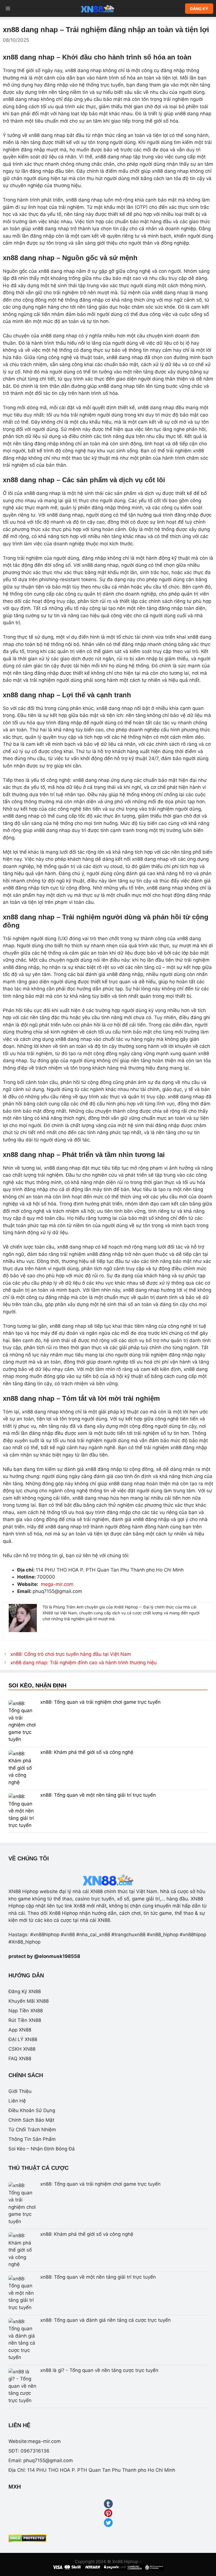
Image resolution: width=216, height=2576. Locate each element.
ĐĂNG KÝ (199, 9)
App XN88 (20, 2030)
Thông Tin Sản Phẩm (32, 2139)
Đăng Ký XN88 (25, 1991)
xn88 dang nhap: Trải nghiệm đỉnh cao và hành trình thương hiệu (84, 1663)
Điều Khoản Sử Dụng (32, 2110)
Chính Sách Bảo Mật (31, 2120)
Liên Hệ (17, 2101)
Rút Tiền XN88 (25, 2020)
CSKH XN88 (22, 2049)
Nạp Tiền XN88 (26, 2011)
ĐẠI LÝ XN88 (23, 2039)
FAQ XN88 (20, 2059)
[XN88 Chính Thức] (98, 8)
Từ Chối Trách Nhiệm (32, 2130)
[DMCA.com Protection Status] (27, 2540)
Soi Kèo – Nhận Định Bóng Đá (42, 2149)
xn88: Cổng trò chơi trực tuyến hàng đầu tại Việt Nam (71, 1654)
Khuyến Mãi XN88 (29, 2001)
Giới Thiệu (20, 2091)
